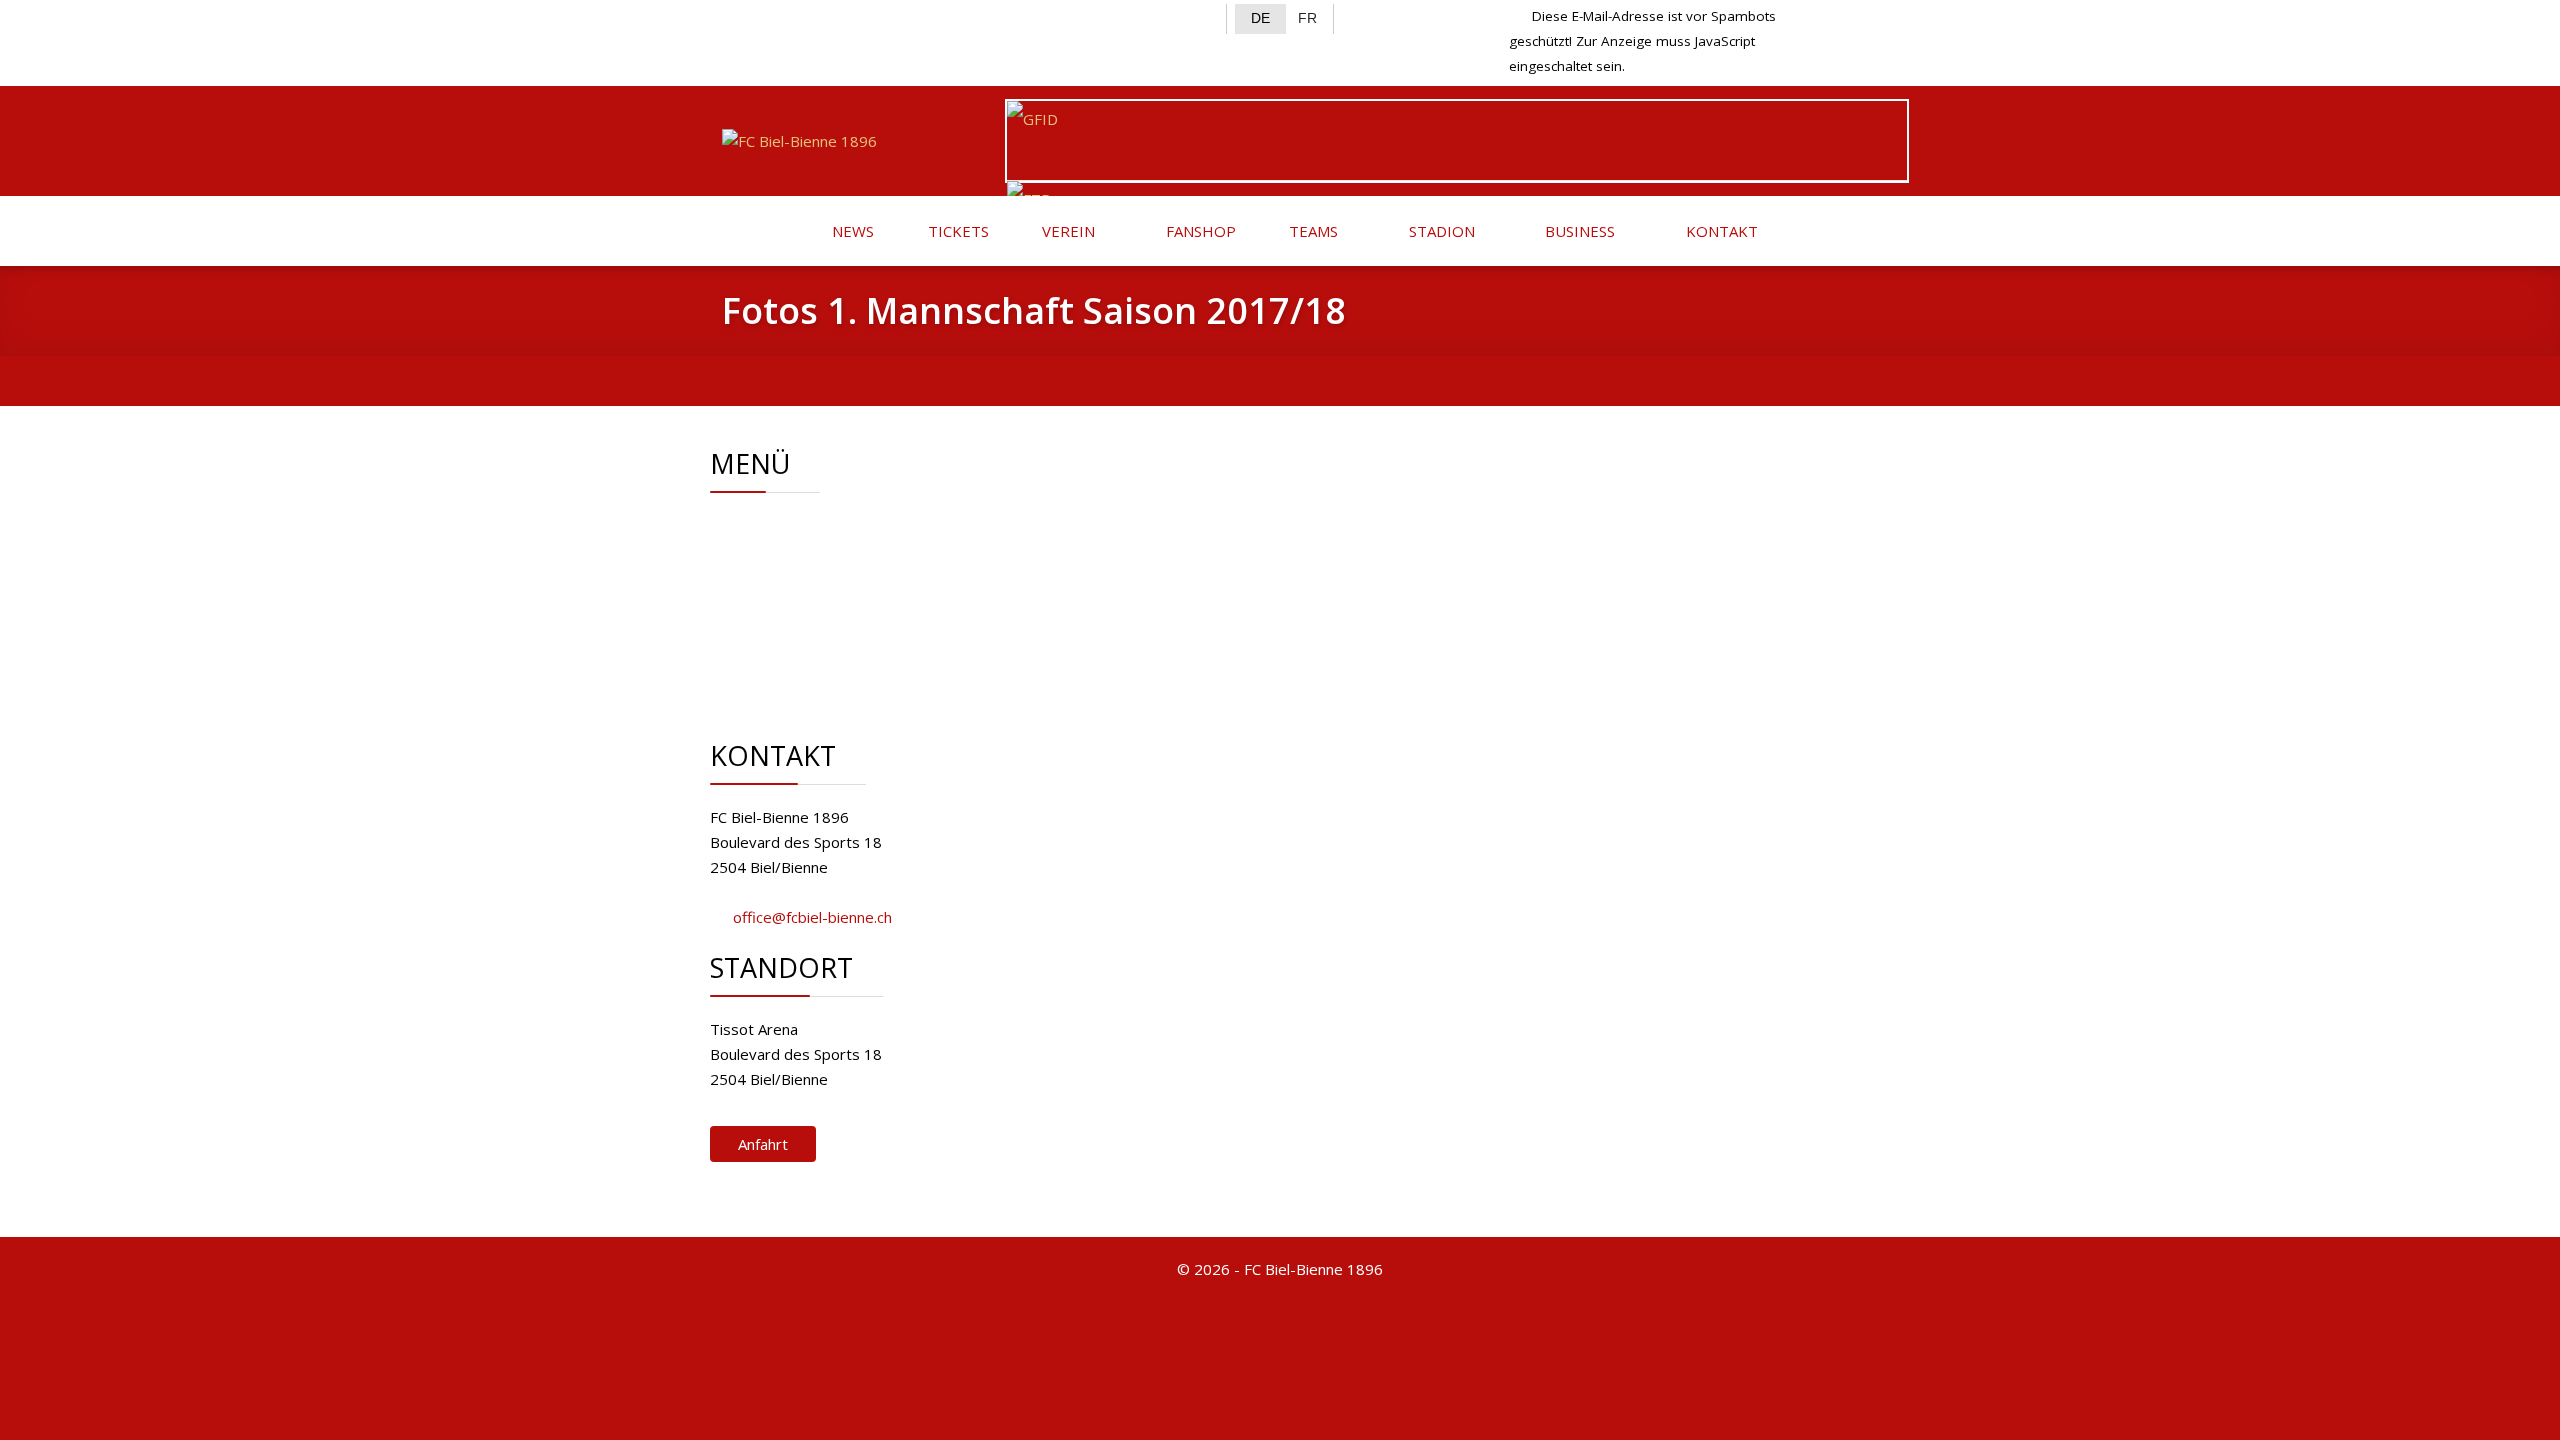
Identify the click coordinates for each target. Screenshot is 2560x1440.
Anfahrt (763, 1144)
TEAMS (1311, 231)
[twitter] (771, 16)
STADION (1440, 231)
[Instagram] (804, 16)
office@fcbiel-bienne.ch (812, 917)
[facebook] (738, 16)
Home (801, 525)
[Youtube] (836, 16)
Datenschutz (823, 675)
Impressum (819, 650)
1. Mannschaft (827, 575)
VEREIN (1066, 231)
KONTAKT (1720, 231)
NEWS (851, 231)
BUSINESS (1578, 231)
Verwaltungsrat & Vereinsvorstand (899, 550)
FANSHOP (1199, 231)
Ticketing (811, 600)
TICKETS (956, 231)
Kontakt (807, 625)
